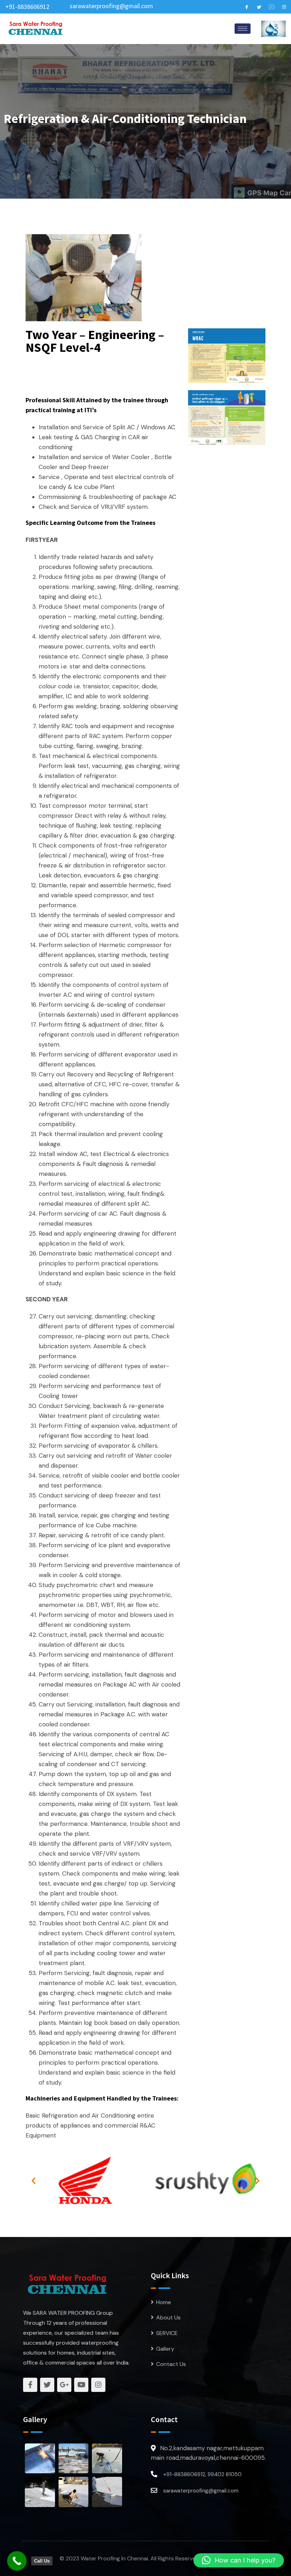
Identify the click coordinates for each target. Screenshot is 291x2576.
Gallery (165, 2349)
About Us (168, 2317)
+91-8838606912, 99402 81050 (202, 2474)
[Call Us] (17, 2561)
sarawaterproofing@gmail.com (111, 6)
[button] (34, 2181)
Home (164, 2302)
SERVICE (167, 2333)
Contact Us (171, 2364)
